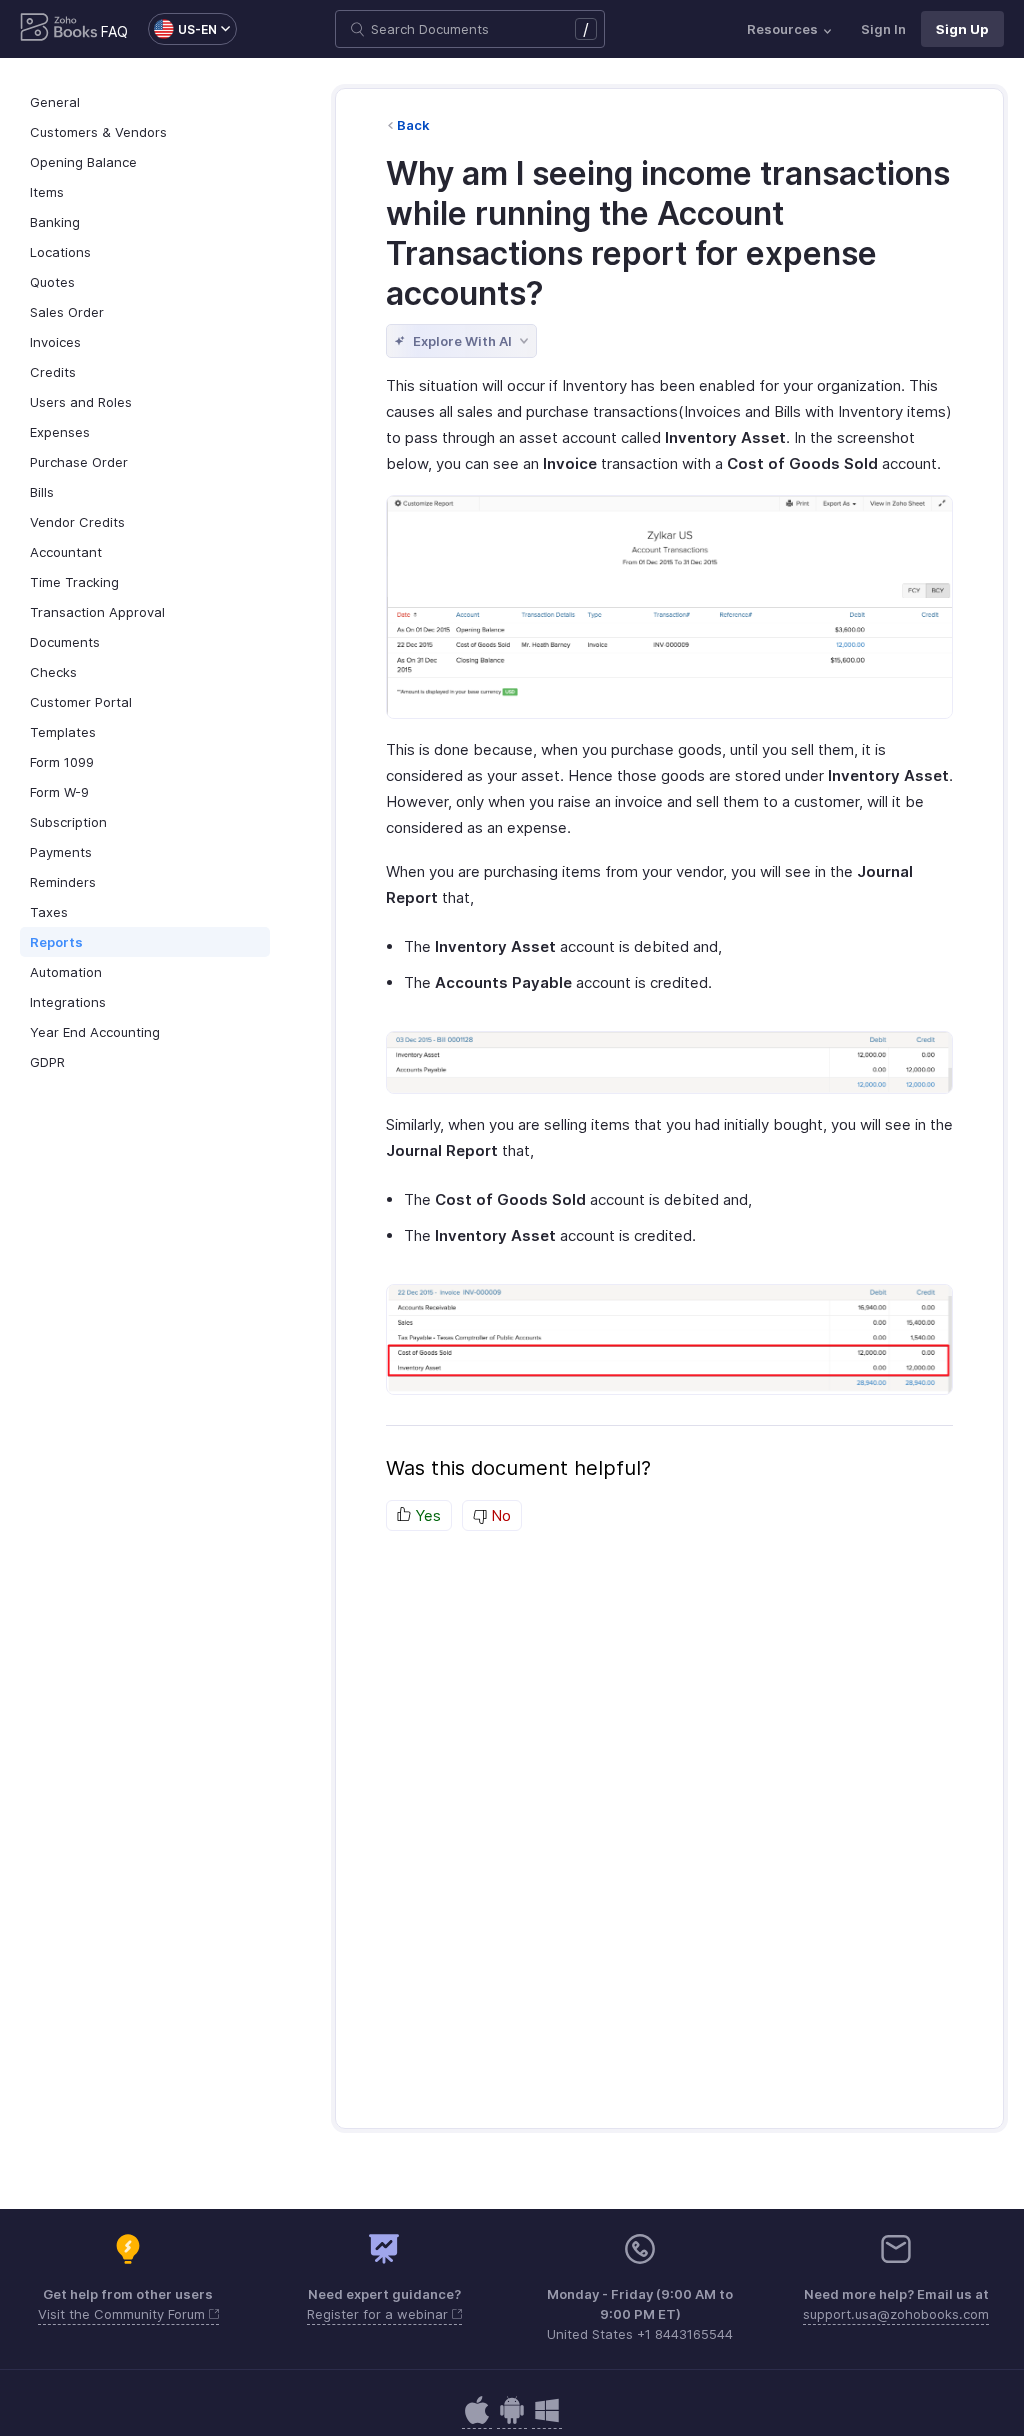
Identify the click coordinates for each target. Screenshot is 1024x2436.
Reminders (63, 882)
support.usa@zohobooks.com (896, 2314)
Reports (56, 942)
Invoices (55, 342)
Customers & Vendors (98, 132)
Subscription (68, 822)
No (499, 1515)
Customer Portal (81, 702)
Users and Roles (81, 402)
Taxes (49, 912)
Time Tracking (74, 582)
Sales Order (67, 312)
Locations (60, 252)
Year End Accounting (95, 1032)
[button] (182, 29)
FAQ (114, 31)
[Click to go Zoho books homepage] (59, 29)
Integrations (68, 1002)
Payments (61, 852)
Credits (53, 372)
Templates (63, 732)
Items (47, 192)
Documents (65, 642)
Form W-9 (59, 792)
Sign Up (962, 29)
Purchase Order (79, 462)
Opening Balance (83, 162)
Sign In (883, 29)
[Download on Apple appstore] (512, 2420)
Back (413, 125)
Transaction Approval (97, 612)
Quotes (52, 282)
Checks (53, 672)
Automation (66, 972)
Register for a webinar (379, 2314)
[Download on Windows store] (547, 2420)
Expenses (60, 432)
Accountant (66, 552)
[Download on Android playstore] (477, 2420)
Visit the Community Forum (123, 2314)
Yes (426, 1515)
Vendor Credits (77, 522)
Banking (55, 222)
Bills (42, 492)
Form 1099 (62, 762)
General (55, 102)
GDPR (47, 1062)
